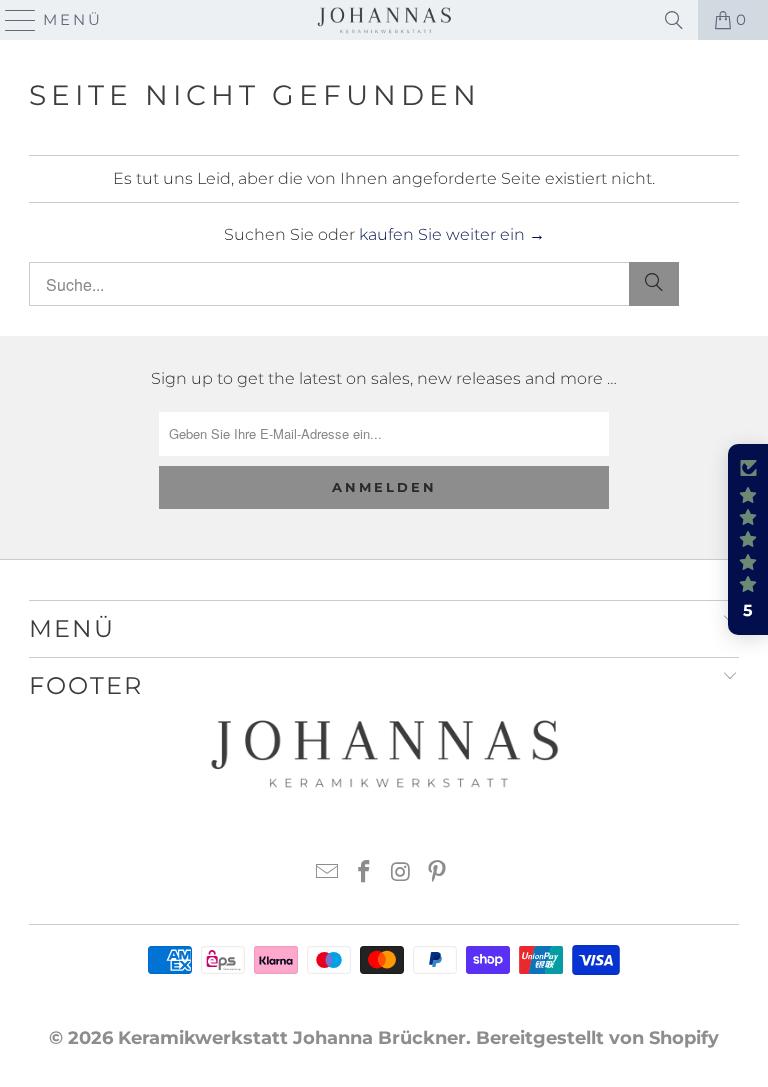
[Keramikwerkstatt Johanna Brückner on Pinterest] (438, 873)
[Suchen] (674, 20)
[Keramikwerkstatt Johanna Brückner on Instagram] (402, 873)
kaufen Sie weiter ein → (452, 234)
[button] (748, 540)
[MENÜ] (13, 20)
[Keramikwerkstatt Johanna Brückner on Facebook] (365, 873)
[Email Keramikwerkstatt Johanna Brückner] (328, 873)
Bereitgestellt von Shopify (597, 1038)
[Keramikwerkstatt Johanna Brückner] (384, 20)
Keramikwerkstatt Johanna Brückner (292, 1038)
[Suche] (654, 284)
